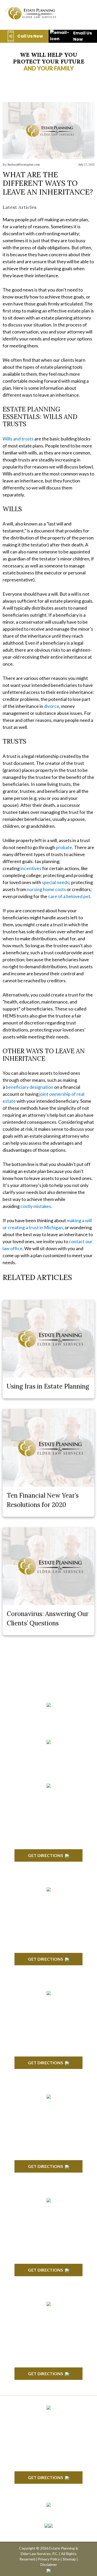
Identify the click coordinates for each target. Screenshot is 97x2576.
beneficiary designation (29, 1087)
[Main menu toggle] (84, 13)
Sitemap (69, 2559)
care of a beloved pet (69, 896)
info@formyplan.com (48, 1750)
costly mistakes (36, 1206)
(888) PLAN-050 (42, 1714)
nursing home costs (46, 889)
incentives (31, 868)
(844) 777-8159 (48, 1726)
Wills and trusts (18, 439)
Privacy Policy (49, 2559)
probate (64, 847)
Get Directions (45, 1855)
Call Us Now (30, 36)
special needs (55, 882)
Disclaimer (49, 2564)
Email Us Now (83, 36)
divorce (52, 706)
